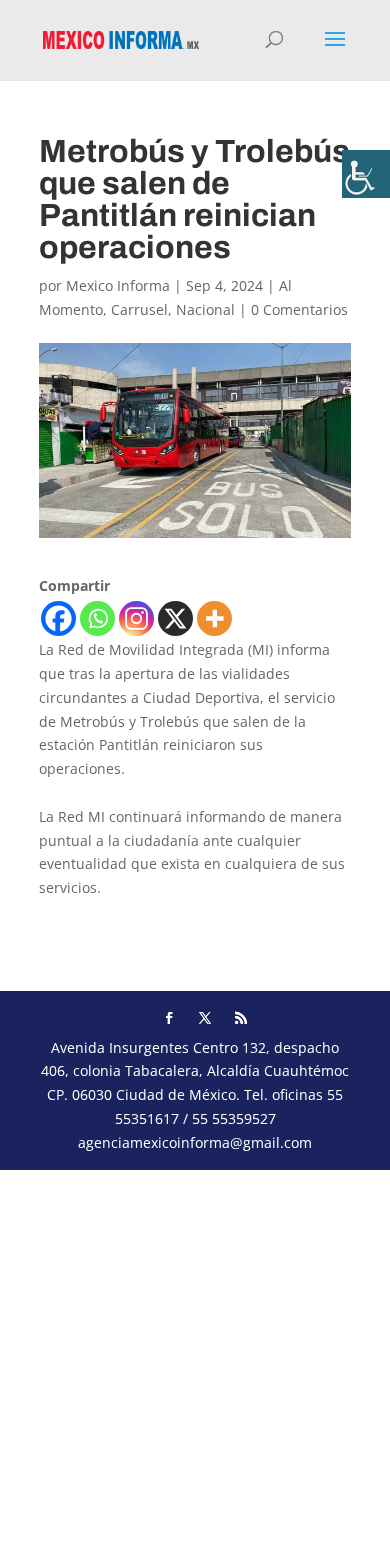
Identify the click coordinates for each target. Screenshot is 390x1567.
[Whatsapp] (97, 618)
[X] (175, 618)
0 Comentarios (299, 309)
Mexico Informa (118, 285)
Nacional (205, 309)
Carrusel (139, 309)
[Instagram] (136, 618)
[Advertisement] (195, 1365)
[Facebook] (58, 618)
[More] (214, 618)
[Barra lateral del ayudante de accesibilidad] (366, 174)
